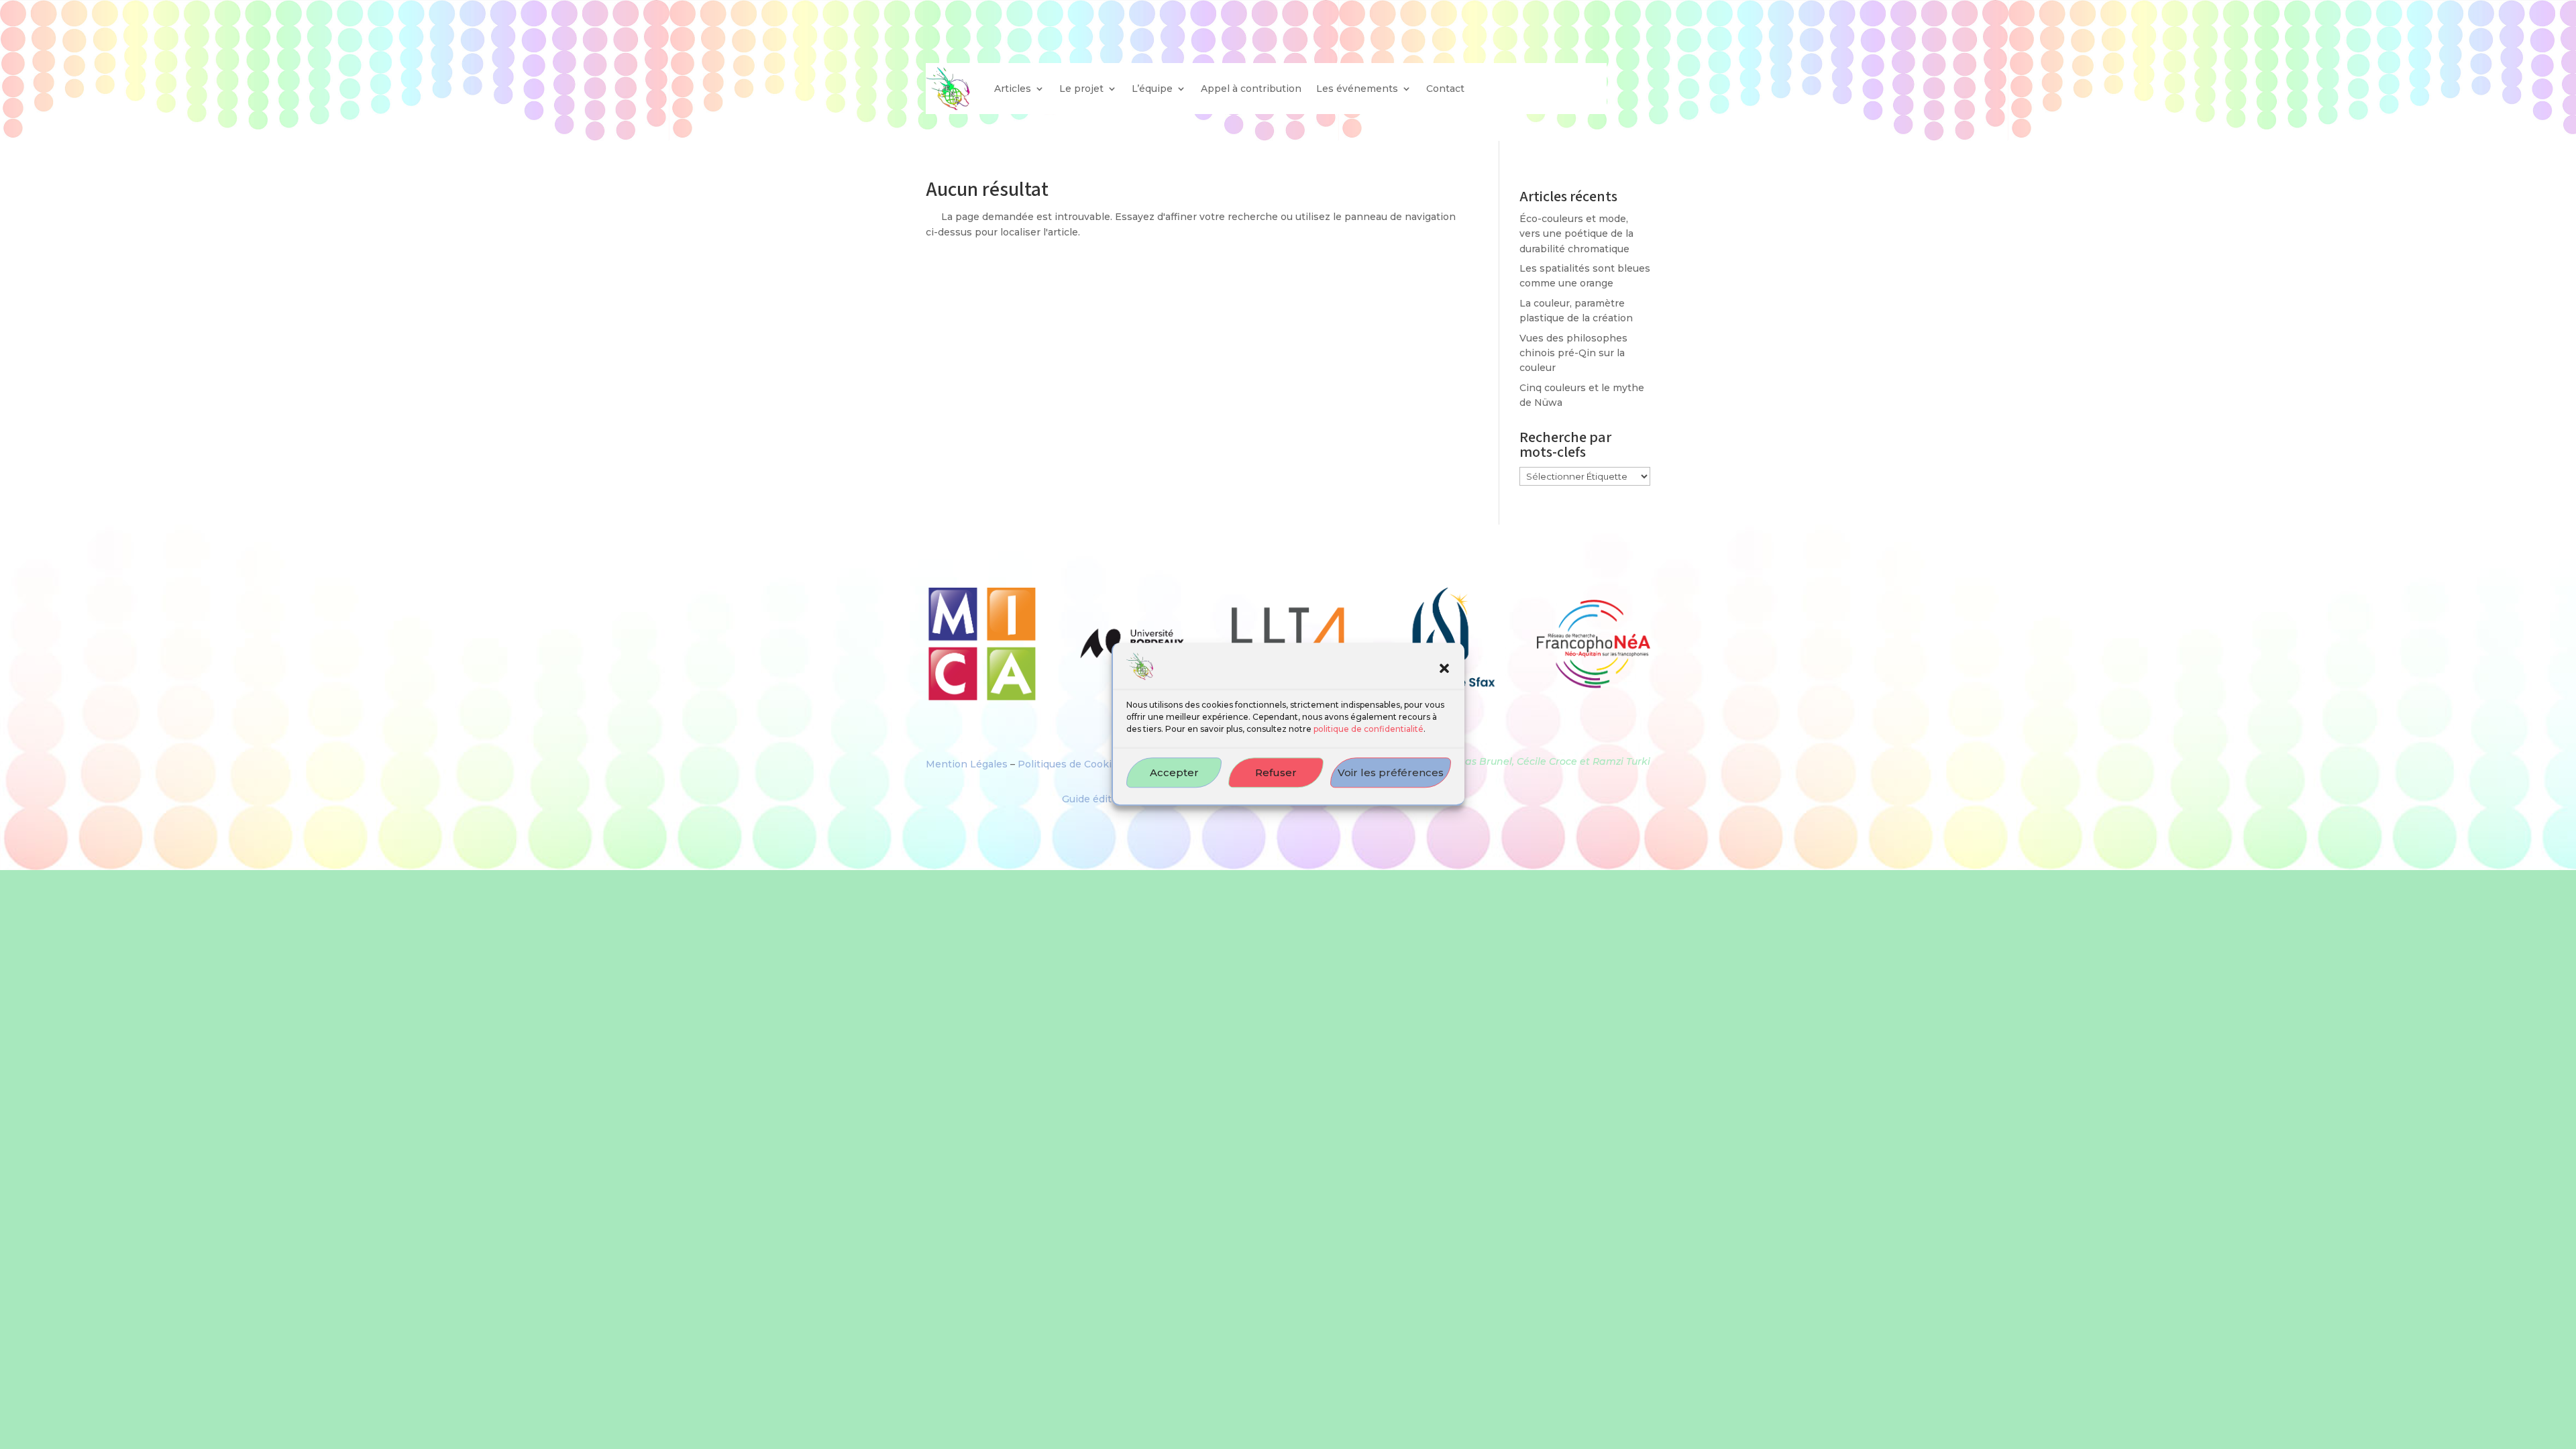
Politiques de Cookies (1070, 764)
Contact (1445, 89)
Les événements (1357, 89)
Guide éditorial (1097, 799)
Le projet (1081, 89)
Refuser (1276, 772)
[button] (1444, 669)
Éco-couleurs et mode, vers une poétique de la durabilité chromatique (1576, 234)
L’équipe (1152, 89)
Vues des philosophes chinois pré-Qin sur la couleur (1573, 353)
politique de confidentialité (1368, 730)
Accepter (1174, 772)
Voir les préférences (1391, 772)
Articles (1013, 89)
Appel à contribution (1251, 89)
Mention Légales (967, 764)
